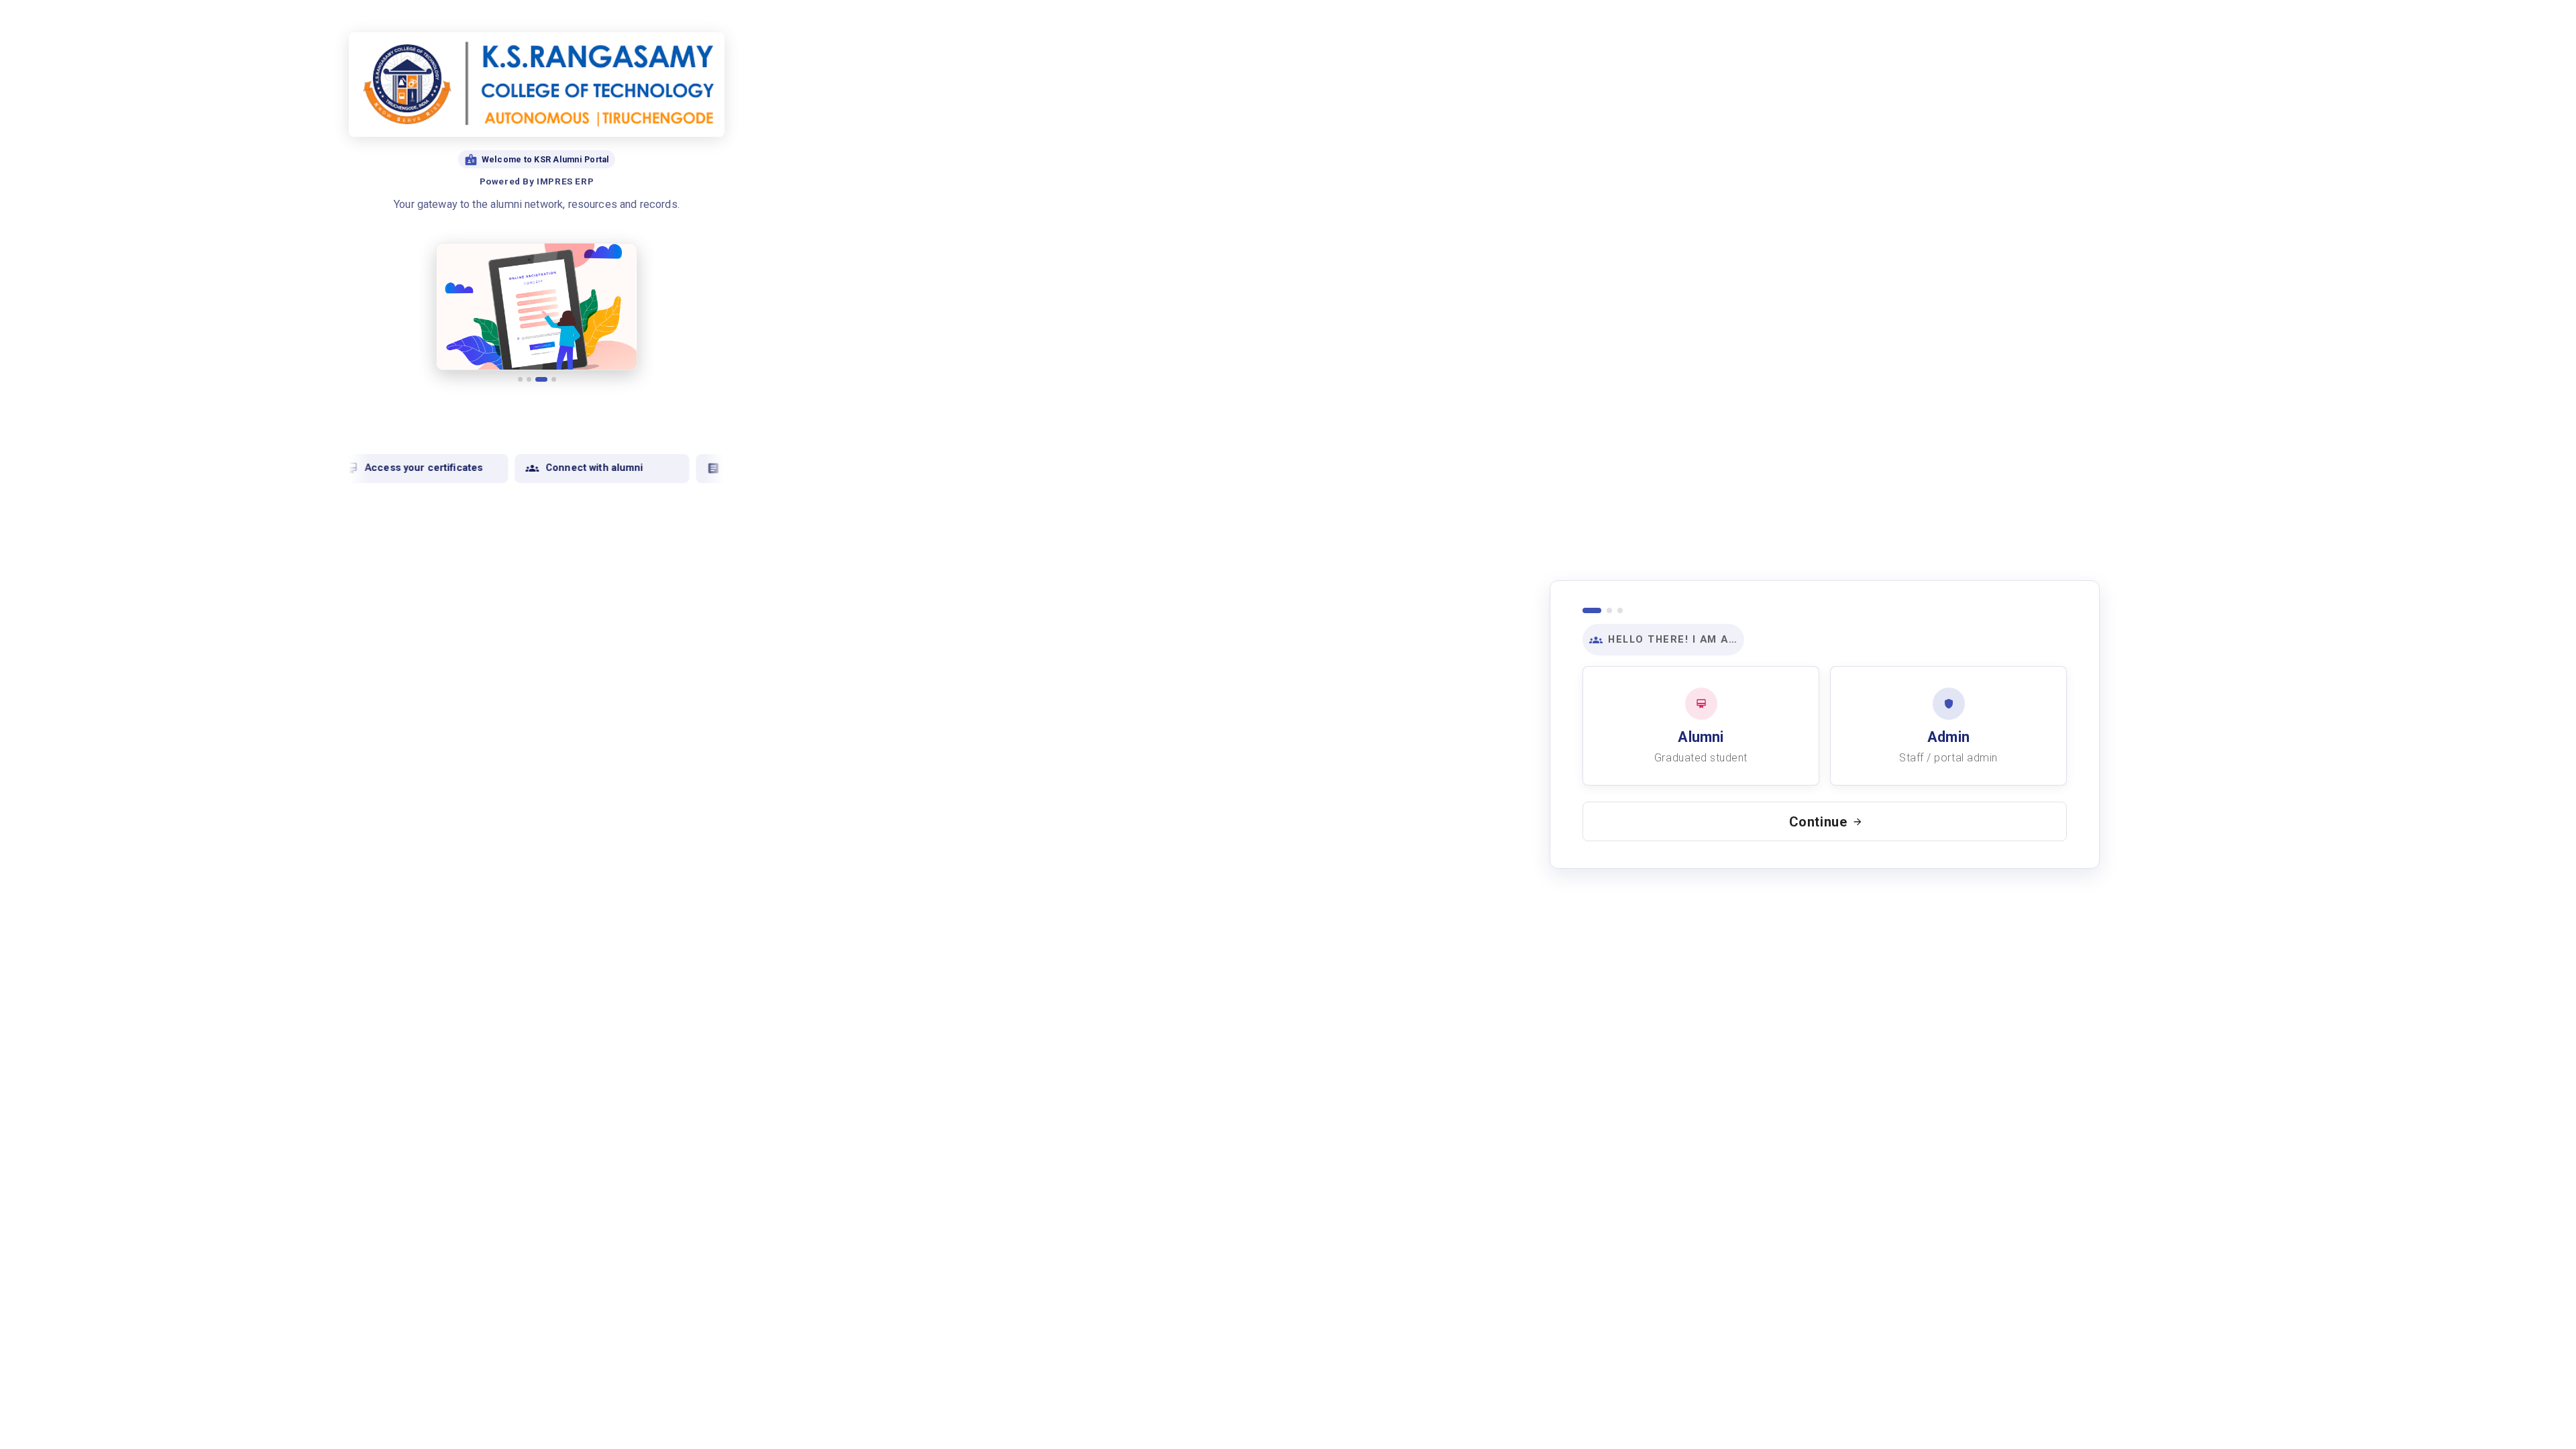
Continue (1818, 822)
